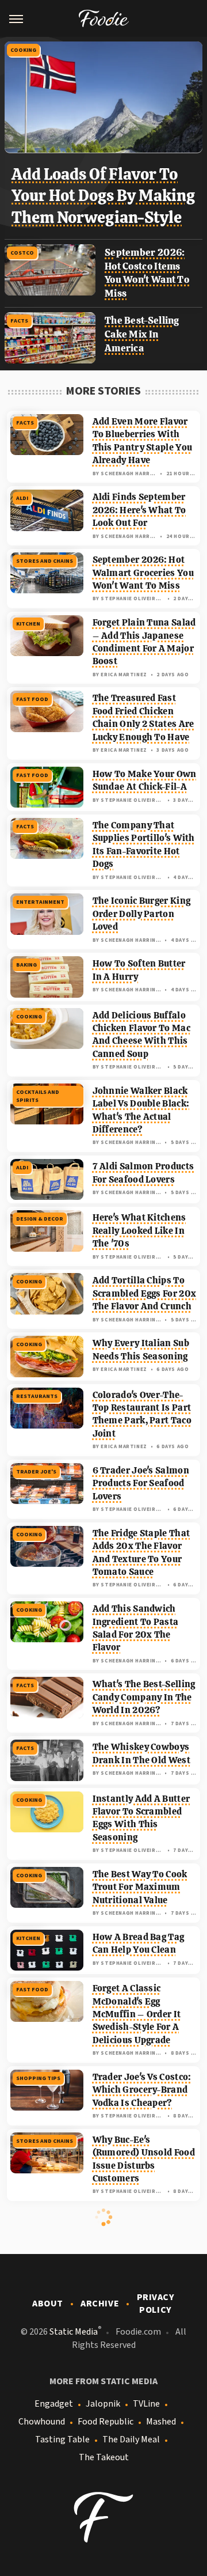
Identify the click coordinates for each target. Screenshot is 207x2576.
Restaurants (37, 1396)
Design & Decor (40, 1219)
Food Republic (106, 2422)
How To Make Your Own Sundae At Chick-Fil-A (145, 780)
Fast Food (32, 699)
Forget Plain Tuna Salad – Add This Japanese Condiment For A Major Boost (144, 642)
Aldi (22, 498)
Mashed (161, 2422)
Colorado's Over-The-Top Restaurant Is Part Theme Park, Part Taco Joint (142, 1414)
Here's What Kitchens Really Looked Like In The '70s (139, 1230)
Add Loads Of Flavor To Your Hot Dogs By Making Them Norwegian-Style (103, 196)
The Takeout (104, 2457)
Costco (22, 253)
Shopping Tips (38, 2078)
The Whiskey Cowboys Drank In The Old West (141, 1753)
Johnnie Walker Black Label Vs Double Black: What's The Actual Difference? (141, 1110)
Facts (19, 321)
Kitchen (28, 624)
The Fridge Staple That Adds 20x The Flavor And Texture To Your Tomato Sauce (141, 1552)
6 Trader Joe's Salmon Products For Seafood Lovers (141, 1483)
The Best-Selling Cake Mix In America (142, 334)
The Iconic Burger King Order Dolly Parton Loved (142, 914)
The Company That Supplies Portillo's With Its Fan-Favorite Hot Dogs (144, 844)
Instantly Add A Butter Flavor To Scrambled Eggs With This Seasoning (141, 1818)
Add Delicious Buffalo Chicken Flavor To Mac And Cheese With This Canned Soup (141, 1035)
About (48, 2304)
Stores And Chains (45, 561)
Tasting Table (62, 2439)
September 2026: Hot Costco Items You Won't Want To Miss (147, 273)
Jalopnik (103, 2404)
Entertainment (40, 902)
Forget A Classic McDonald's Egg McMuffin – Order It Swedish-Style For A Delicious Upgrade (137, 2014)
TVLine (146, 2404)
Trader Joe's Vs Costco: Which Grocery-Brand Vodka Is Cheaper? (142, 2090)
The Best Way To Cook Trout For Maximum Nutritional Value (140, 1887)
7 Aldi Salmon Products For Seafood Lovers (143, 1173)
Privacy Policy (156, 2304)
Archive (100, 2304)
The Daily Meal (131, 2439)
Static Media (74, 2332)
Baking (26, 965)
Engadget (54, 2404)
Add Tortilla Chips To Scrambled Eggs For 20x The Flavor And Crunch (145, 1293)
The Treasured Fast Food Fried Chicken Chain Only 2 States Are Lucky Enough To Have (143, 717)
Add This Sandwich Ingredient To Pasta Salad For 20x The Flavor (136, 1628)
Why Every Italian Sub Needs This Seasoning (141, 1349)
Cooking (23, 50)
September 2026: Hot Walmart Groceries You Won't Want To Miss (143, 573)
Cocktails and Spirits (38, 1096)
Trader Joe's (36, 1472)
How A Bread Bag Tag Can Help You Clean (139, 1943)
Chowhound (42, 2422)
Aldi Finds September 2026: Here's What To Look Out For (139, 510)
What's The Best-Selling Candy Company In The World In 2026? (144, 1697)
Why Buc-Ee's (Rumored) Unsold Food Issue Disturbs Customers (144, 2159)
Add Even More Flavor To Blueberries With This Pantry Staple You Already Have (143, 441)
